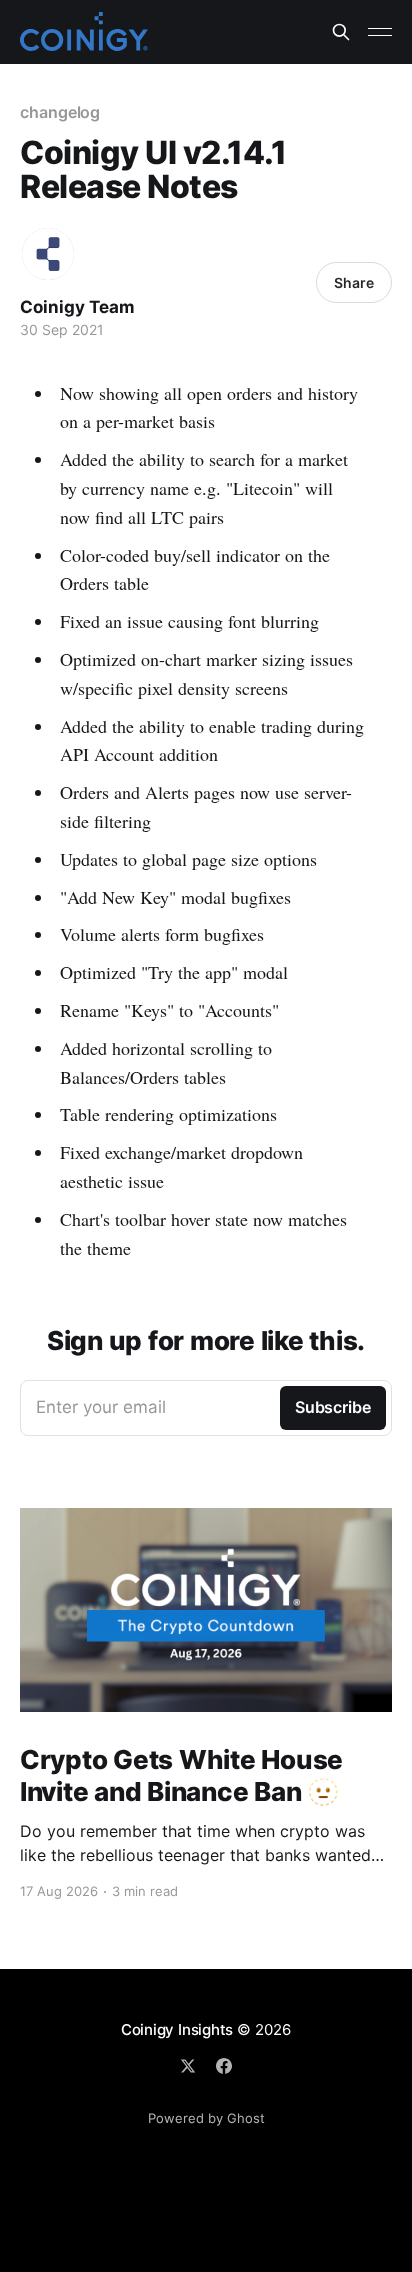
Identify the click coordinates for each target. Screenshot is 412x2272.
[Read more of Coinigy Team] (48, 254)
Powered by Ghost (206, 2118)
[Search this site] (341, 32)
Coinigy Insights (177, 2029)
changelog (60, 112)
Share (354, 282)
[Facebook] (224, 2066)
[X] (188, 2066)
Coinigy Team (77, 307)
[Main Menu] (380, 32)
